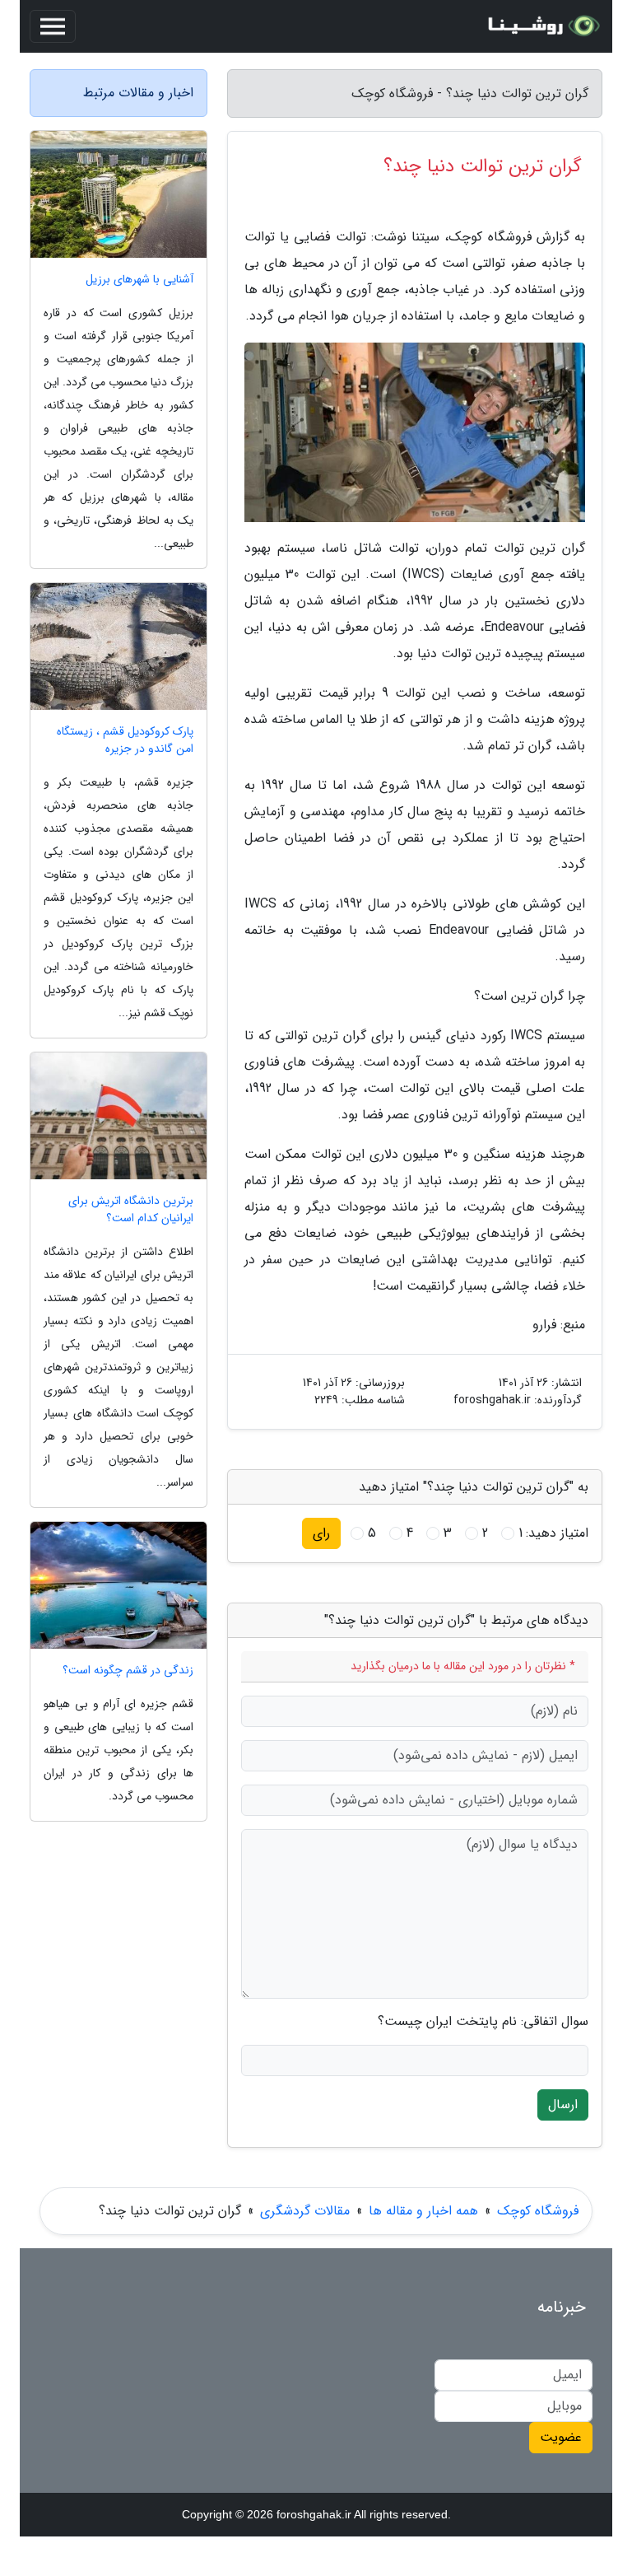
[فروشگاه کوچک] (541, 26)
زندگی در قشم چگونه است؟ (128, 1671)
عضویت (561, 2437)
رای (321, 1533)
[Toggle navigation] (53, 26)
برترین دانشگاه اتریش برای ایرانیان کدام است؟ (131, 1210)
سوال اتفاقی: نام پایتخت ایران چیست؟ (483, 2022)
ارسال (563, 2105)
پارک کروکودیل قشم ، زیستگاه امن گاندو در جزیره (125, 740)
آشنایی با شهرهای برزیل (139, 280)
